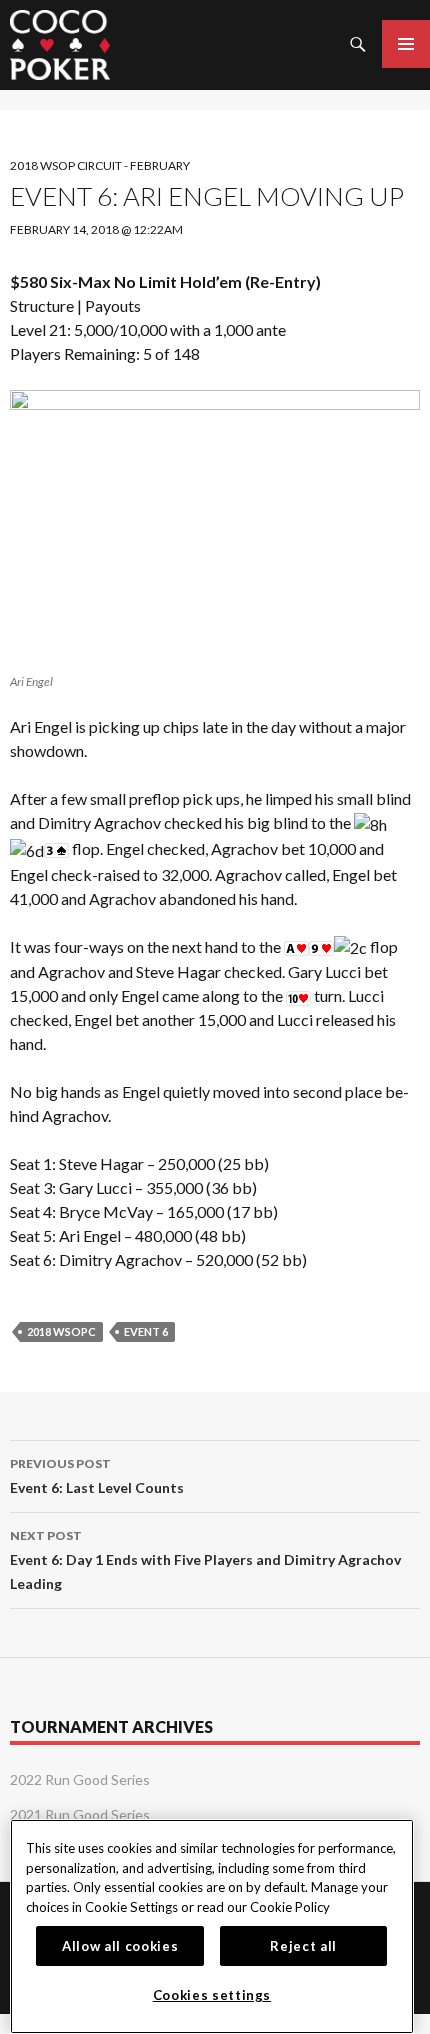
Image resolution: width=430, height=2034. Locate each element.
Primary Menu (406, 44)
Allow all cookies (120, 1946)
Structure (42, 305)
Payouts (113, 305)
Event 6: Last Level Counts (97, 1476)
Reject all (303, 1946)
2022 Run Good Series (80, 1779)
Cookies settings (212, 1995)
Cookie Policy (290, 1907)
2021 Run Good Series (80, 1814)
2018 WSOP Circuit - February (100, 165)
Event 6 (146, 1331)
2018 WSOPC (61, 1331)
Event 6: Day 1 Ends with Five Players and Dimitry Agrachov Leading (205, 1560)
